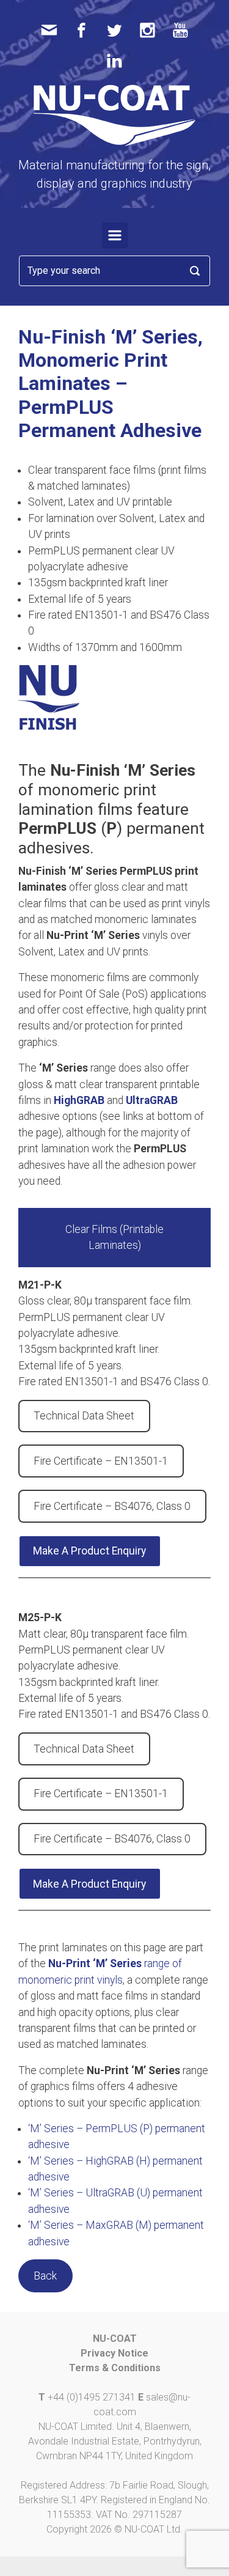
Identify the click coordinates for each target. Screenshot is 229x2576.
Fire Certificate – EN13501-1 (101, 1461)
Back (45, 2276)
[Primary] (115, 235)
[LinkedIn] (114, 60)
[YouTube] (180, 30)
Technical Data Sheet (84, 1416)
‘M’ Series (117, 1963)
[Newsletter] (49, 30)
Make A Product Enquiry (89, 1551)
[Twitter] (114, 30)
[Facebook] (82, 30)
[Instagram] (147, 30)
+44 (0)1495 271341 (92, 2397)
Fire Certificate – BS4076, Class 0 (112, 1506)
